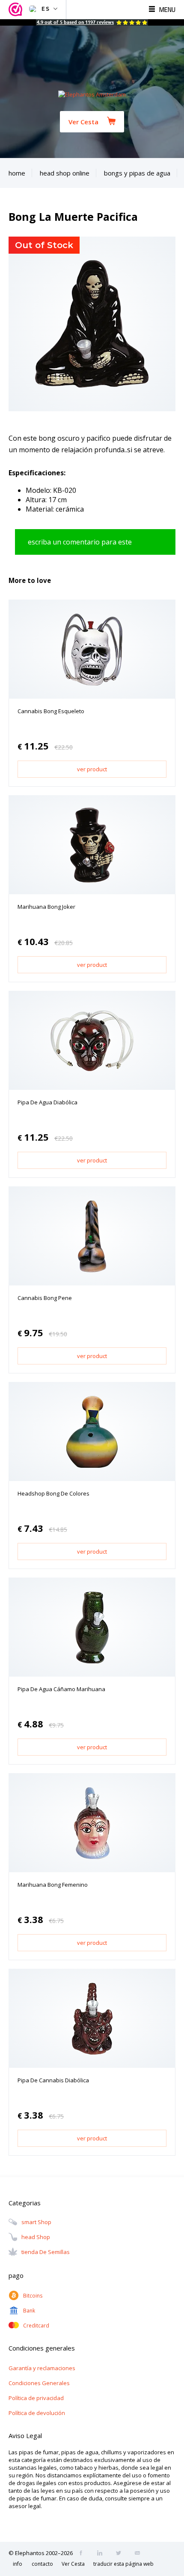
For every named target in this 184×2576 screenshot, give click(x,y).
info (18, 2564)
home (17, 173)
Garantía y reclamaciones (42, 2368)
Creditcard (36, 2326)
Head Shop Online (65, 173)
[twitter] (121, 2554)
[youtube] (140, 2554)
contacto (42, 2564)
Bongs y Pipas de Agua (137, 173)
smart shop (36, 2222)
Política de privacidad (36, 2398)
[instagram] (102, 2554)
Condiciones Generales (39, 2383)
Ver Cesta (83, 122)
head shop (36, 2237)
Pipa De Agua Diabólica (47, 1102)
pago (16, 2275)
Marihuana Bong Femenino (53, 1885)
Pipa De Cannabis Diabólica (53, 2080)
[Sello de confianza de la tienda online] (17, 10)
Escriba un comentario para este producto (80, 546)
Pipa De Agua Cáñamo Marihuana (61, 1689)
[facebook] (83, 2554)
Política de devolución (37, 2413)
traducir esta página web (123, 2564)
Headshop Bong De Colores (53, 1493)
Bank (29, 2311)
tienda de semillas (46, 2252)
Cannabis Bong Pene (45, 1298)
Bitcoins (33, 2296)
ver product (92, 769)
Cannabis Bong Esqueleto (51, 711)
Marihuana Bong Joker (46, 907)
